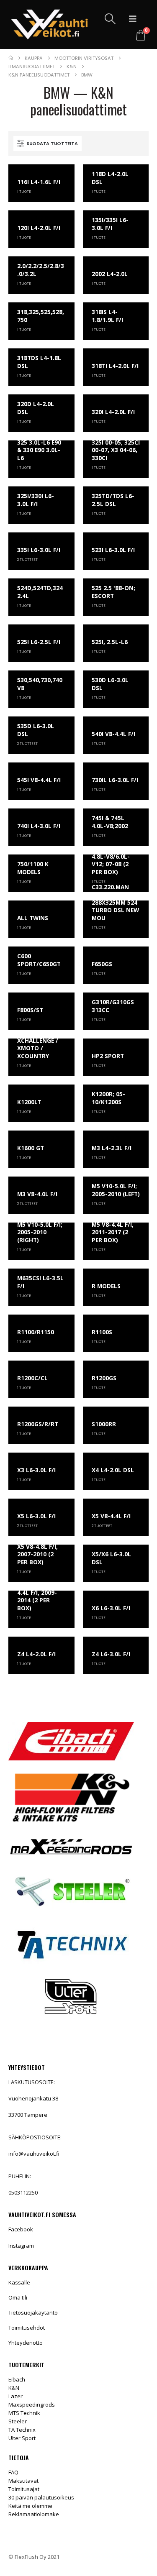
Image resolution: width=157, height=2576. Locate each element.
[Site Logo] (49, 24)
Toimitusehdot (27, 2328)
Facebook (21, 2229)
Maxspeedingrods (32, 2405)
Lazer (15, 2396)
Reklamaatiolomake (34, 2514)
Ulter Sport (22, 2438)
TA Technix (22, 2430)
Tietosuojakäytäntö (33, 2313)
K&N (14, 2388)
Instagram (21, 2246)
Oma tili (18, 2297)
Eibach (17, 2379)
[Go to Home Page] (11, 58)
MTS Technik (24, 2413)
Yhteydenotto (26, 2343)
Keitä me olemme (30, 2506)
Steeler (18, 2421)
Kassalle (19, 2282)
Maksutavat (23, 2481)
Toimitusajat (24, 2489)
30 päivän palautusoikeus (41, 2497)
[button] (110, 19)
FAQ (13, 2472)
